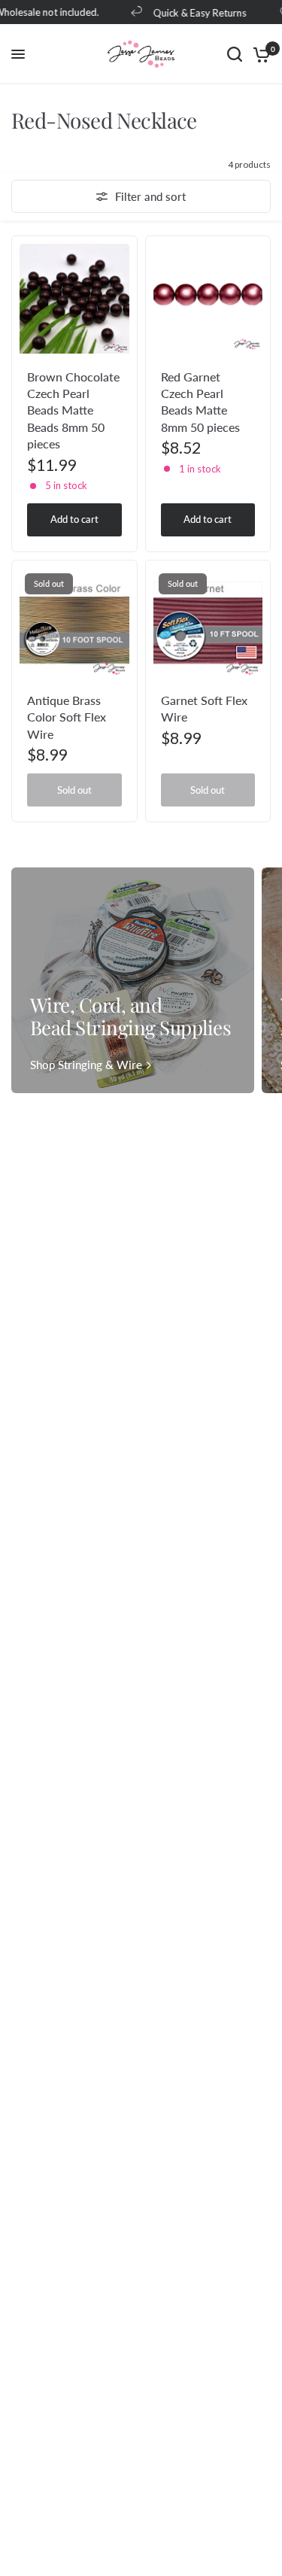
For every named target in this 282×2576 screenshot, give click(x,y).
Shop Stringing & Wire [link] (86, 1065)
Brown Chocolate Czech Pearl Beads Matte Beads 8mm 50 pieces (73, 410)
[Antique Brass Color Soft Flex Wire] (74, 623)
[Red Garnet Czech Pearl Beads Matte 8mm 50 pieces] (208, 299)
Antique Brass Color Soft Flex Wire (67, 717)
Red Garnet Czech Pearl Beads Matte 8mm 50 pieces (200, 402)
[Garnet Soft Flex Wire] (208, 623)
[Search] (235, 54)
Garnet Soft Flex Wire (204, 708)
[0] (259, 54)
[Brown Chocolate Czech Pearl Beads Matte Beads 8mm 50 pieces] (74, 299)
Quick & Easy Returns (194, 12)
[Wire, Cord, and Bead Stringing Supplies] (133, 980)
